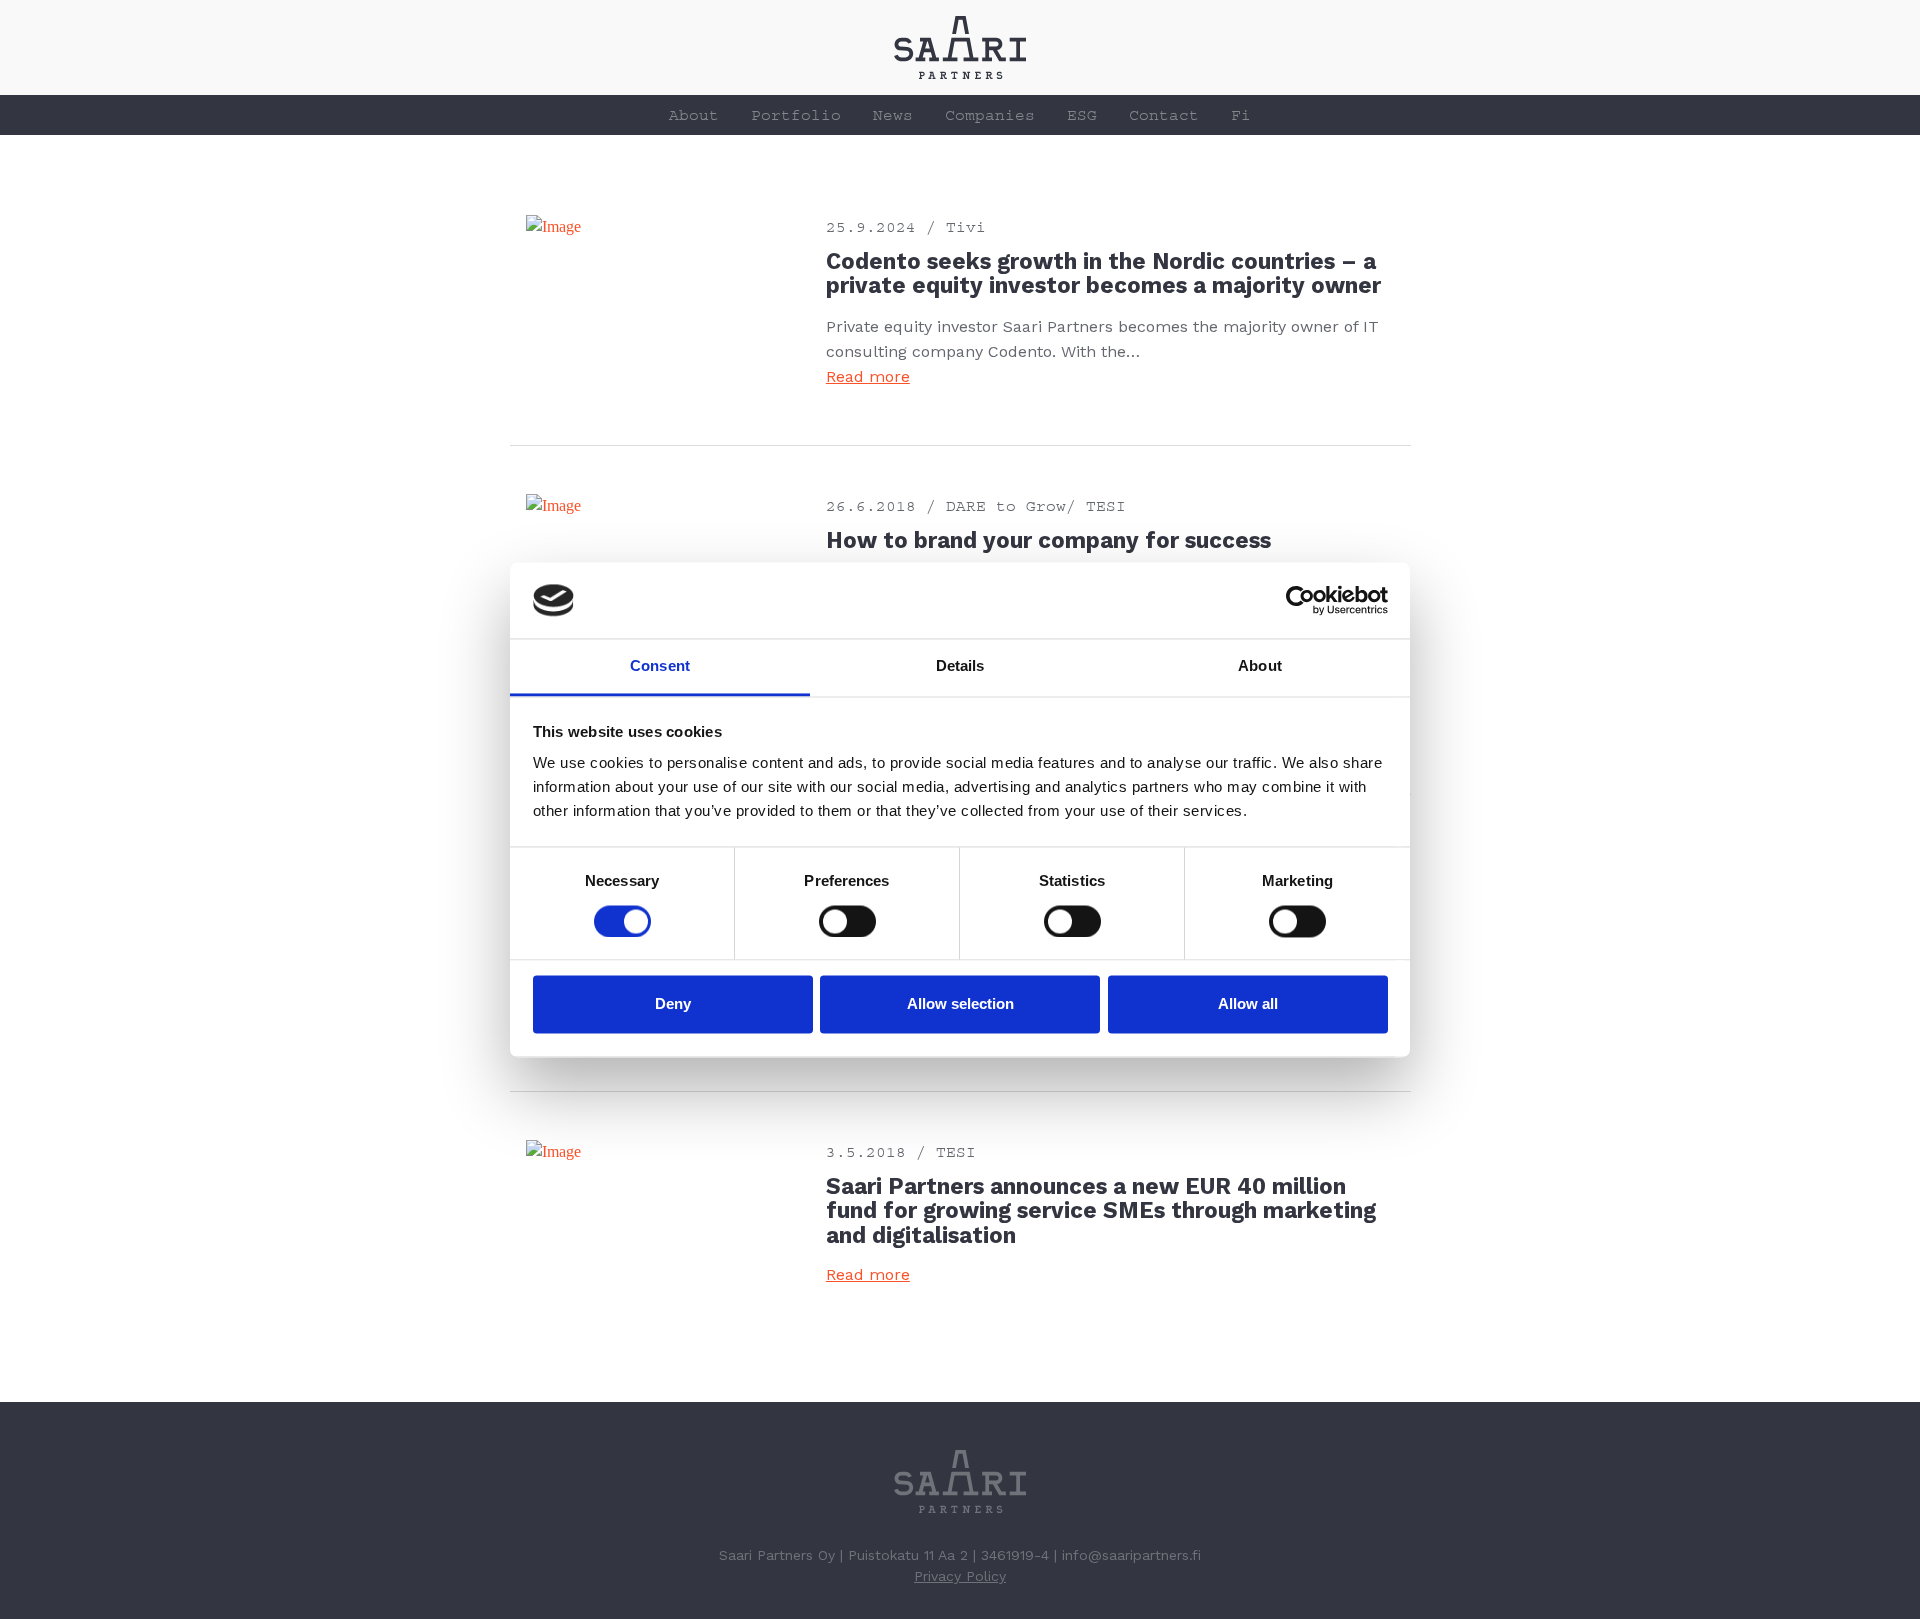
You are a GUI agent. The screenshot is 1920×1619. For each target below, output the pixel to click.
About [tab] (1260, 666)
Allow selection (960, 1004)
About (694, 115)
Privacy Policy (960, 1576)
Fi (1241, 115)
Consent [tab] (660, 666)
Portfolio (796, 115)
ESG (1082, 115)
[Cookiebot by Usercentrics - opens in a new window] (1300, 600)
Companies (990, 115)
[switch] (847, 921)
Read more (868, 376)
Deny (673, 1004)
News (893, 115)
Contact (1164, 115)
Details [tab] (960, 666)
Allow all (1248, 1004)
